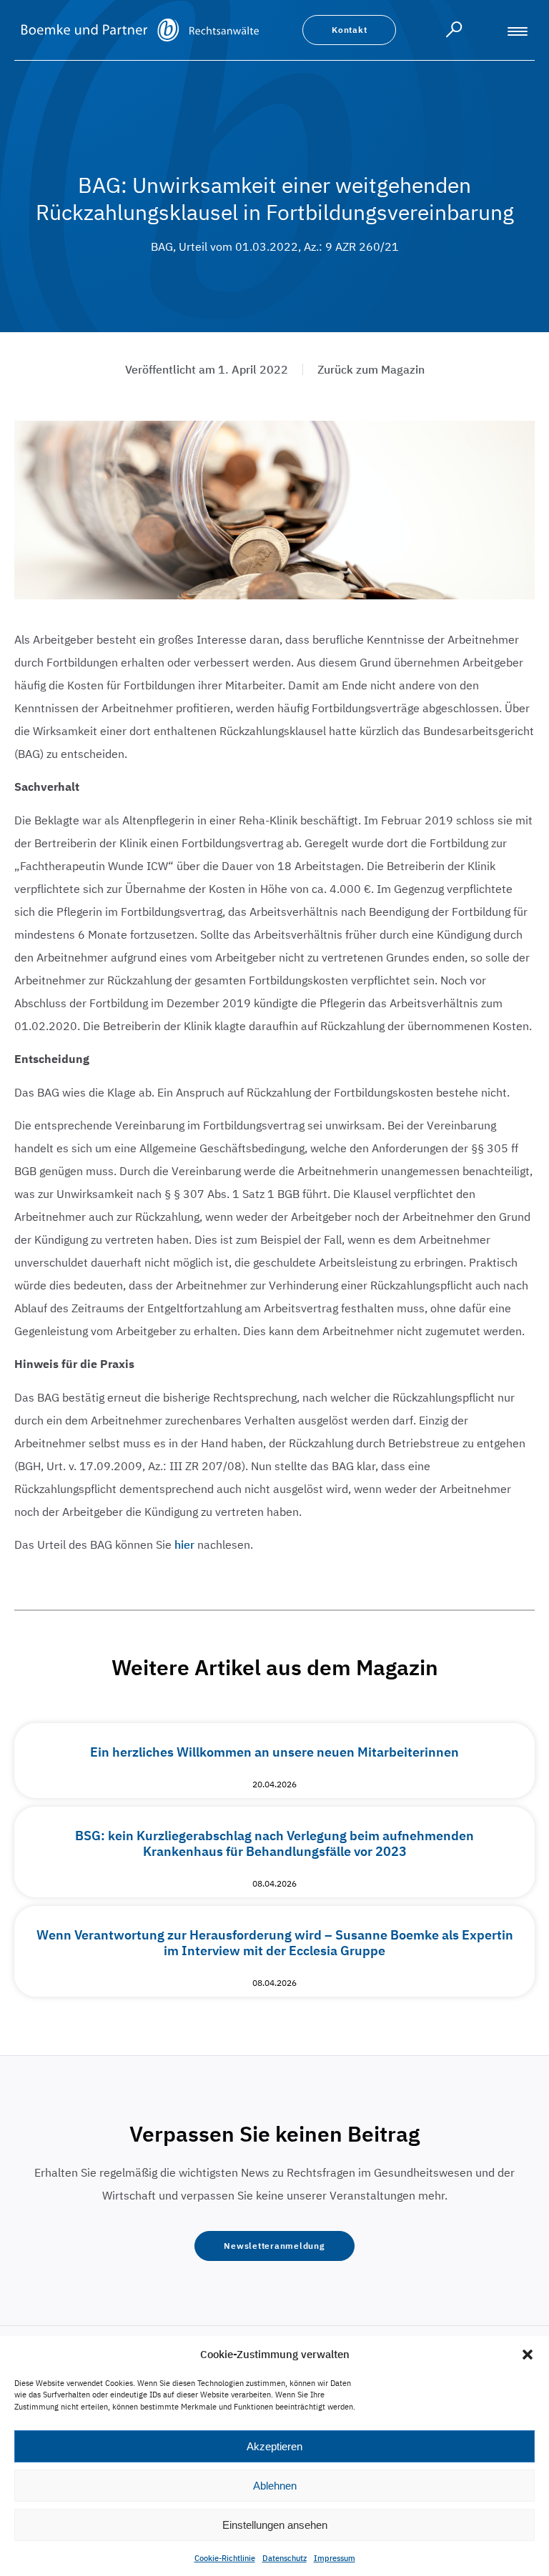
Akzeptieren (274, 2446)
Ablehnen (275, 2486)
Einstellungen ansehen (275, 2525)
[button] (528, 2355)
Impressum (335, 2558)
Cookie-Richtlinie (225, 2558)
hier (184, 1544)
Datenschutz (285, 2558)
